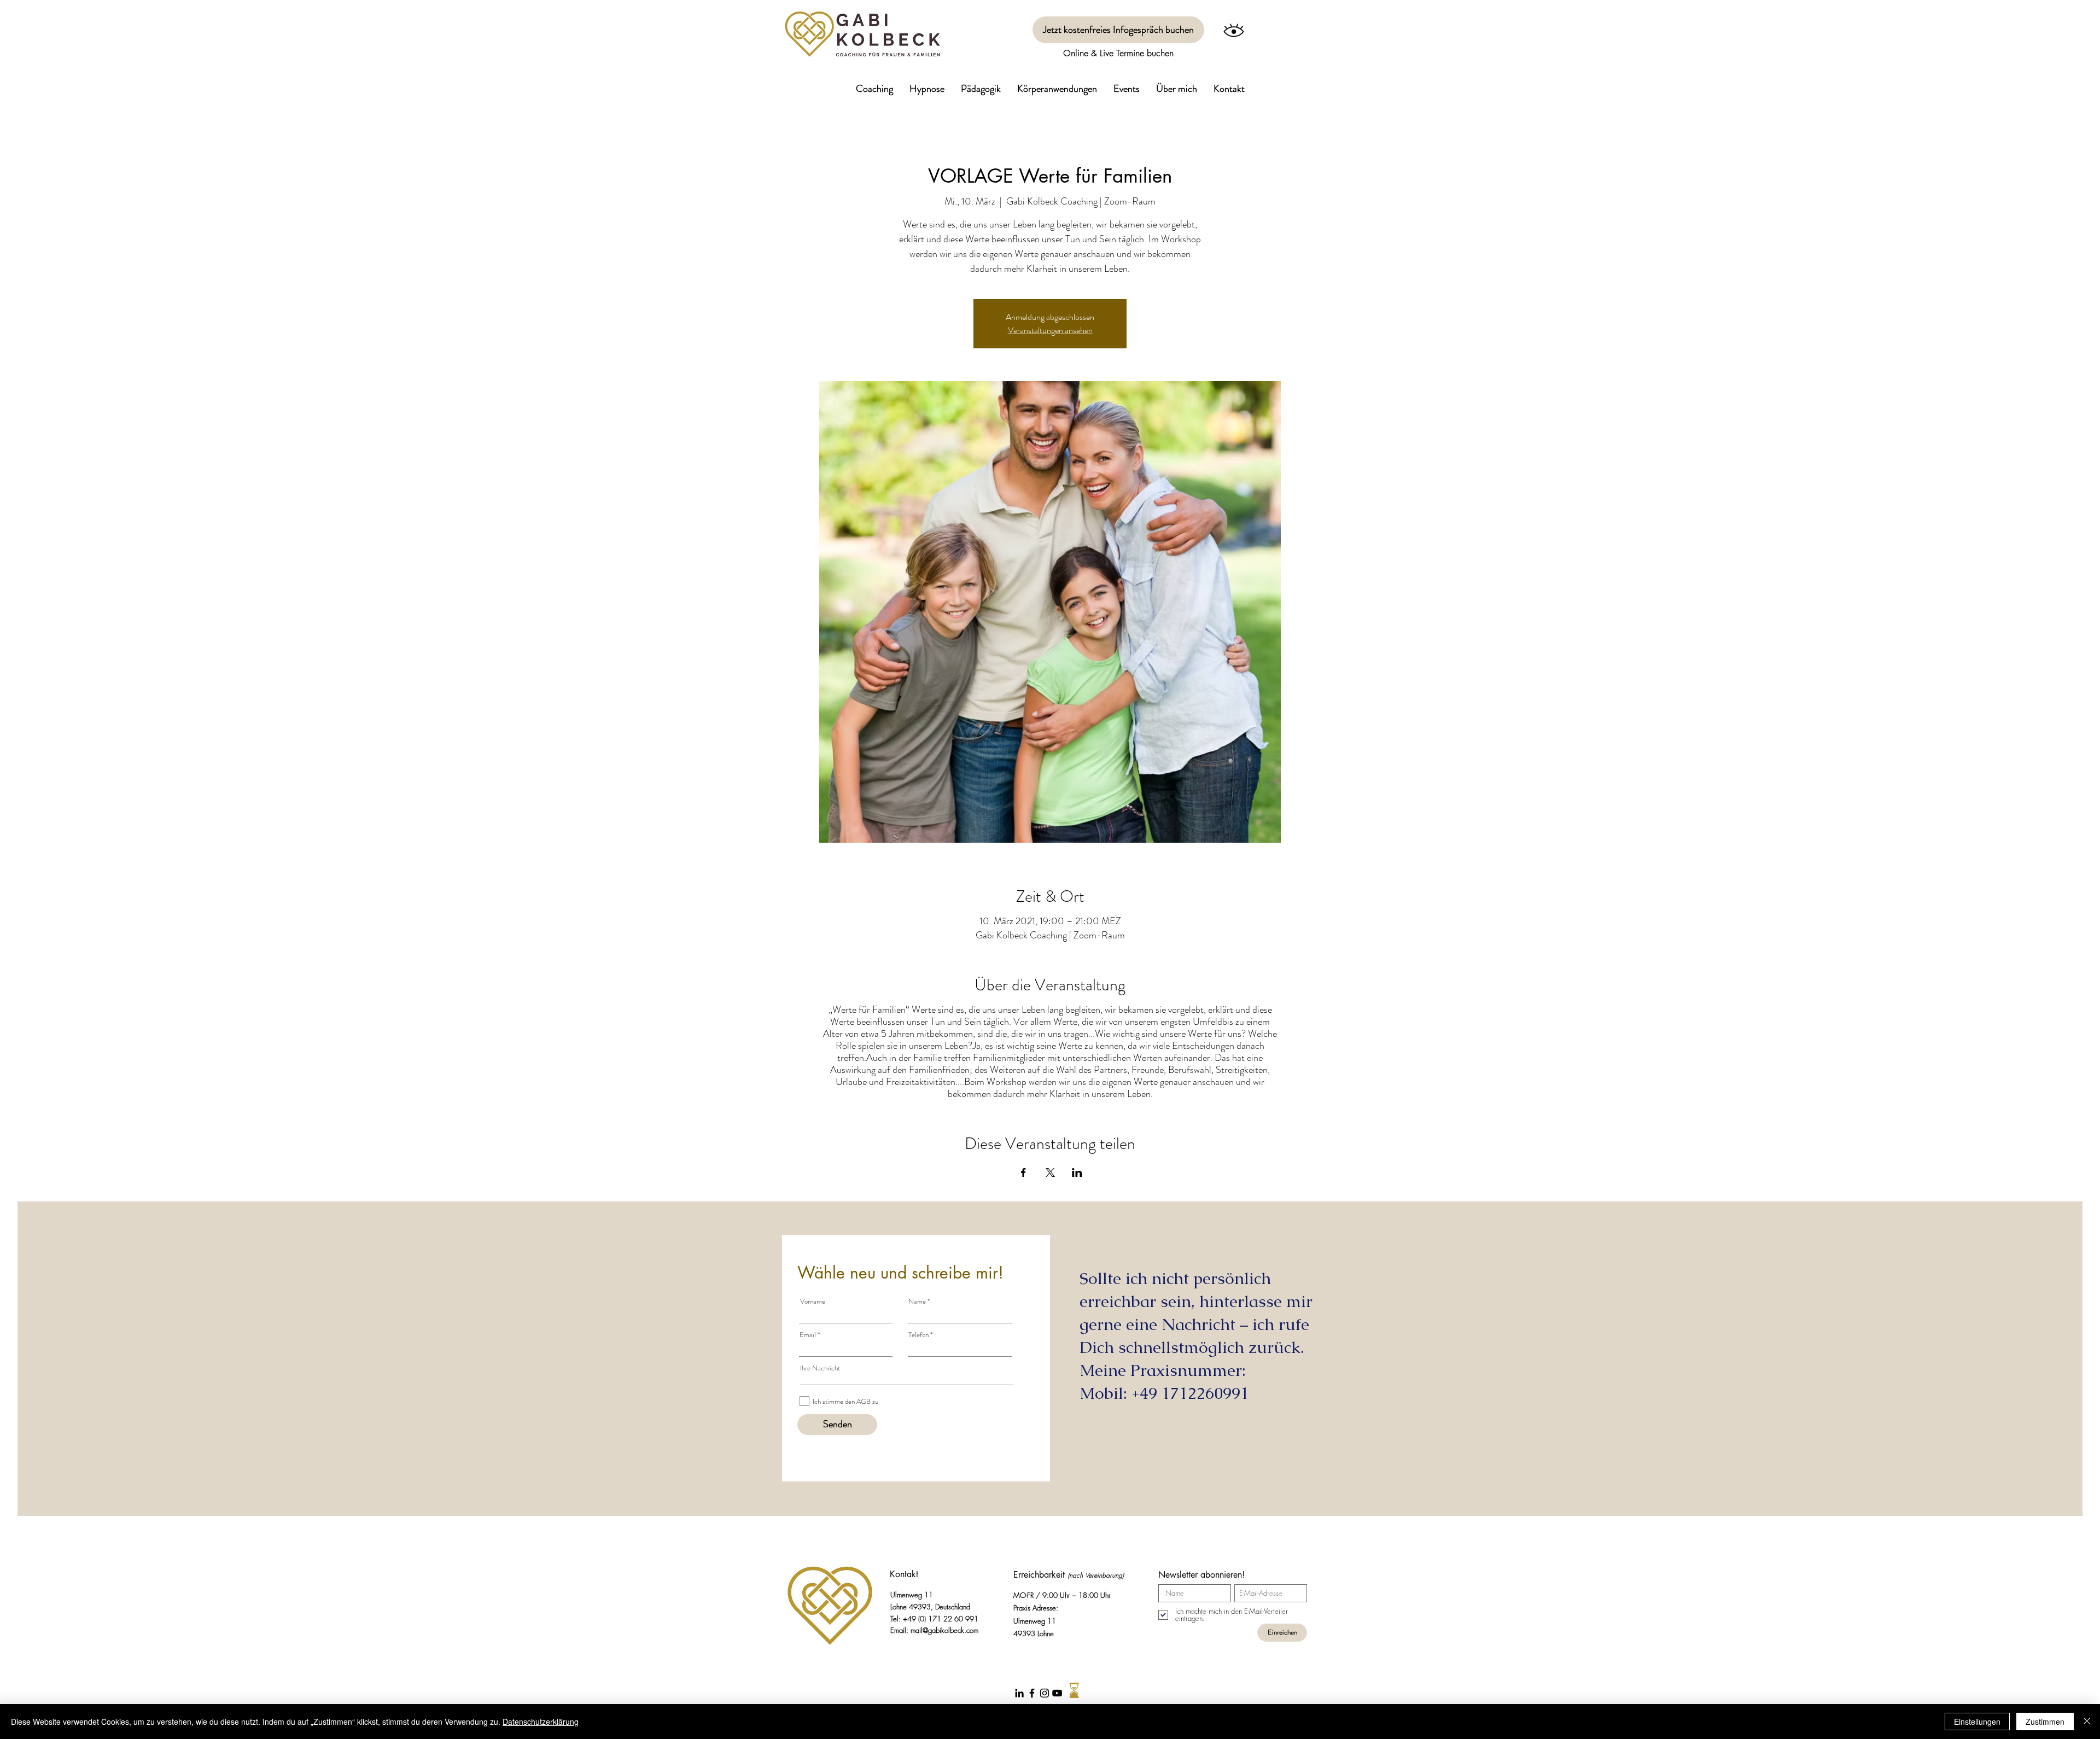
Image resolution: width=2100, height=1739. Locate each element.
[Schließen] (2087, 1722)
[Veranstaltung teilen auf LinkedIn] (1077, 1172)
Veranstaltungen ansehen (1050, 330)
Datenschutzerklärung (541, 1722)
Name (917, 1301)
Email (808, 1335)
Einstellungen (1977, 1722)
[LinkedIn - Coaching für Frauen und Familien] (1019, 1693)
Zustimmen (2045, 1722)
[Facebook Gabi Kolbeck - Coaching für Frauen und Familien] (1032, 1693)
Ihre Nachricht (820, 1368)
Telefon (918, 1335)
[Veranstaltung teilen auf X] (1050, 1172)
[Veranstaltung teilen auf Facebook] (1023, 1172)
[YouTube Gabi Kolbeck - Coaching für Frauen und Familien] (1057, 1693)
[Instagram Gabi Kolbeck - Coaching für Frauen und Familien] (1045, 1693)
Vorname (813, 1301)
